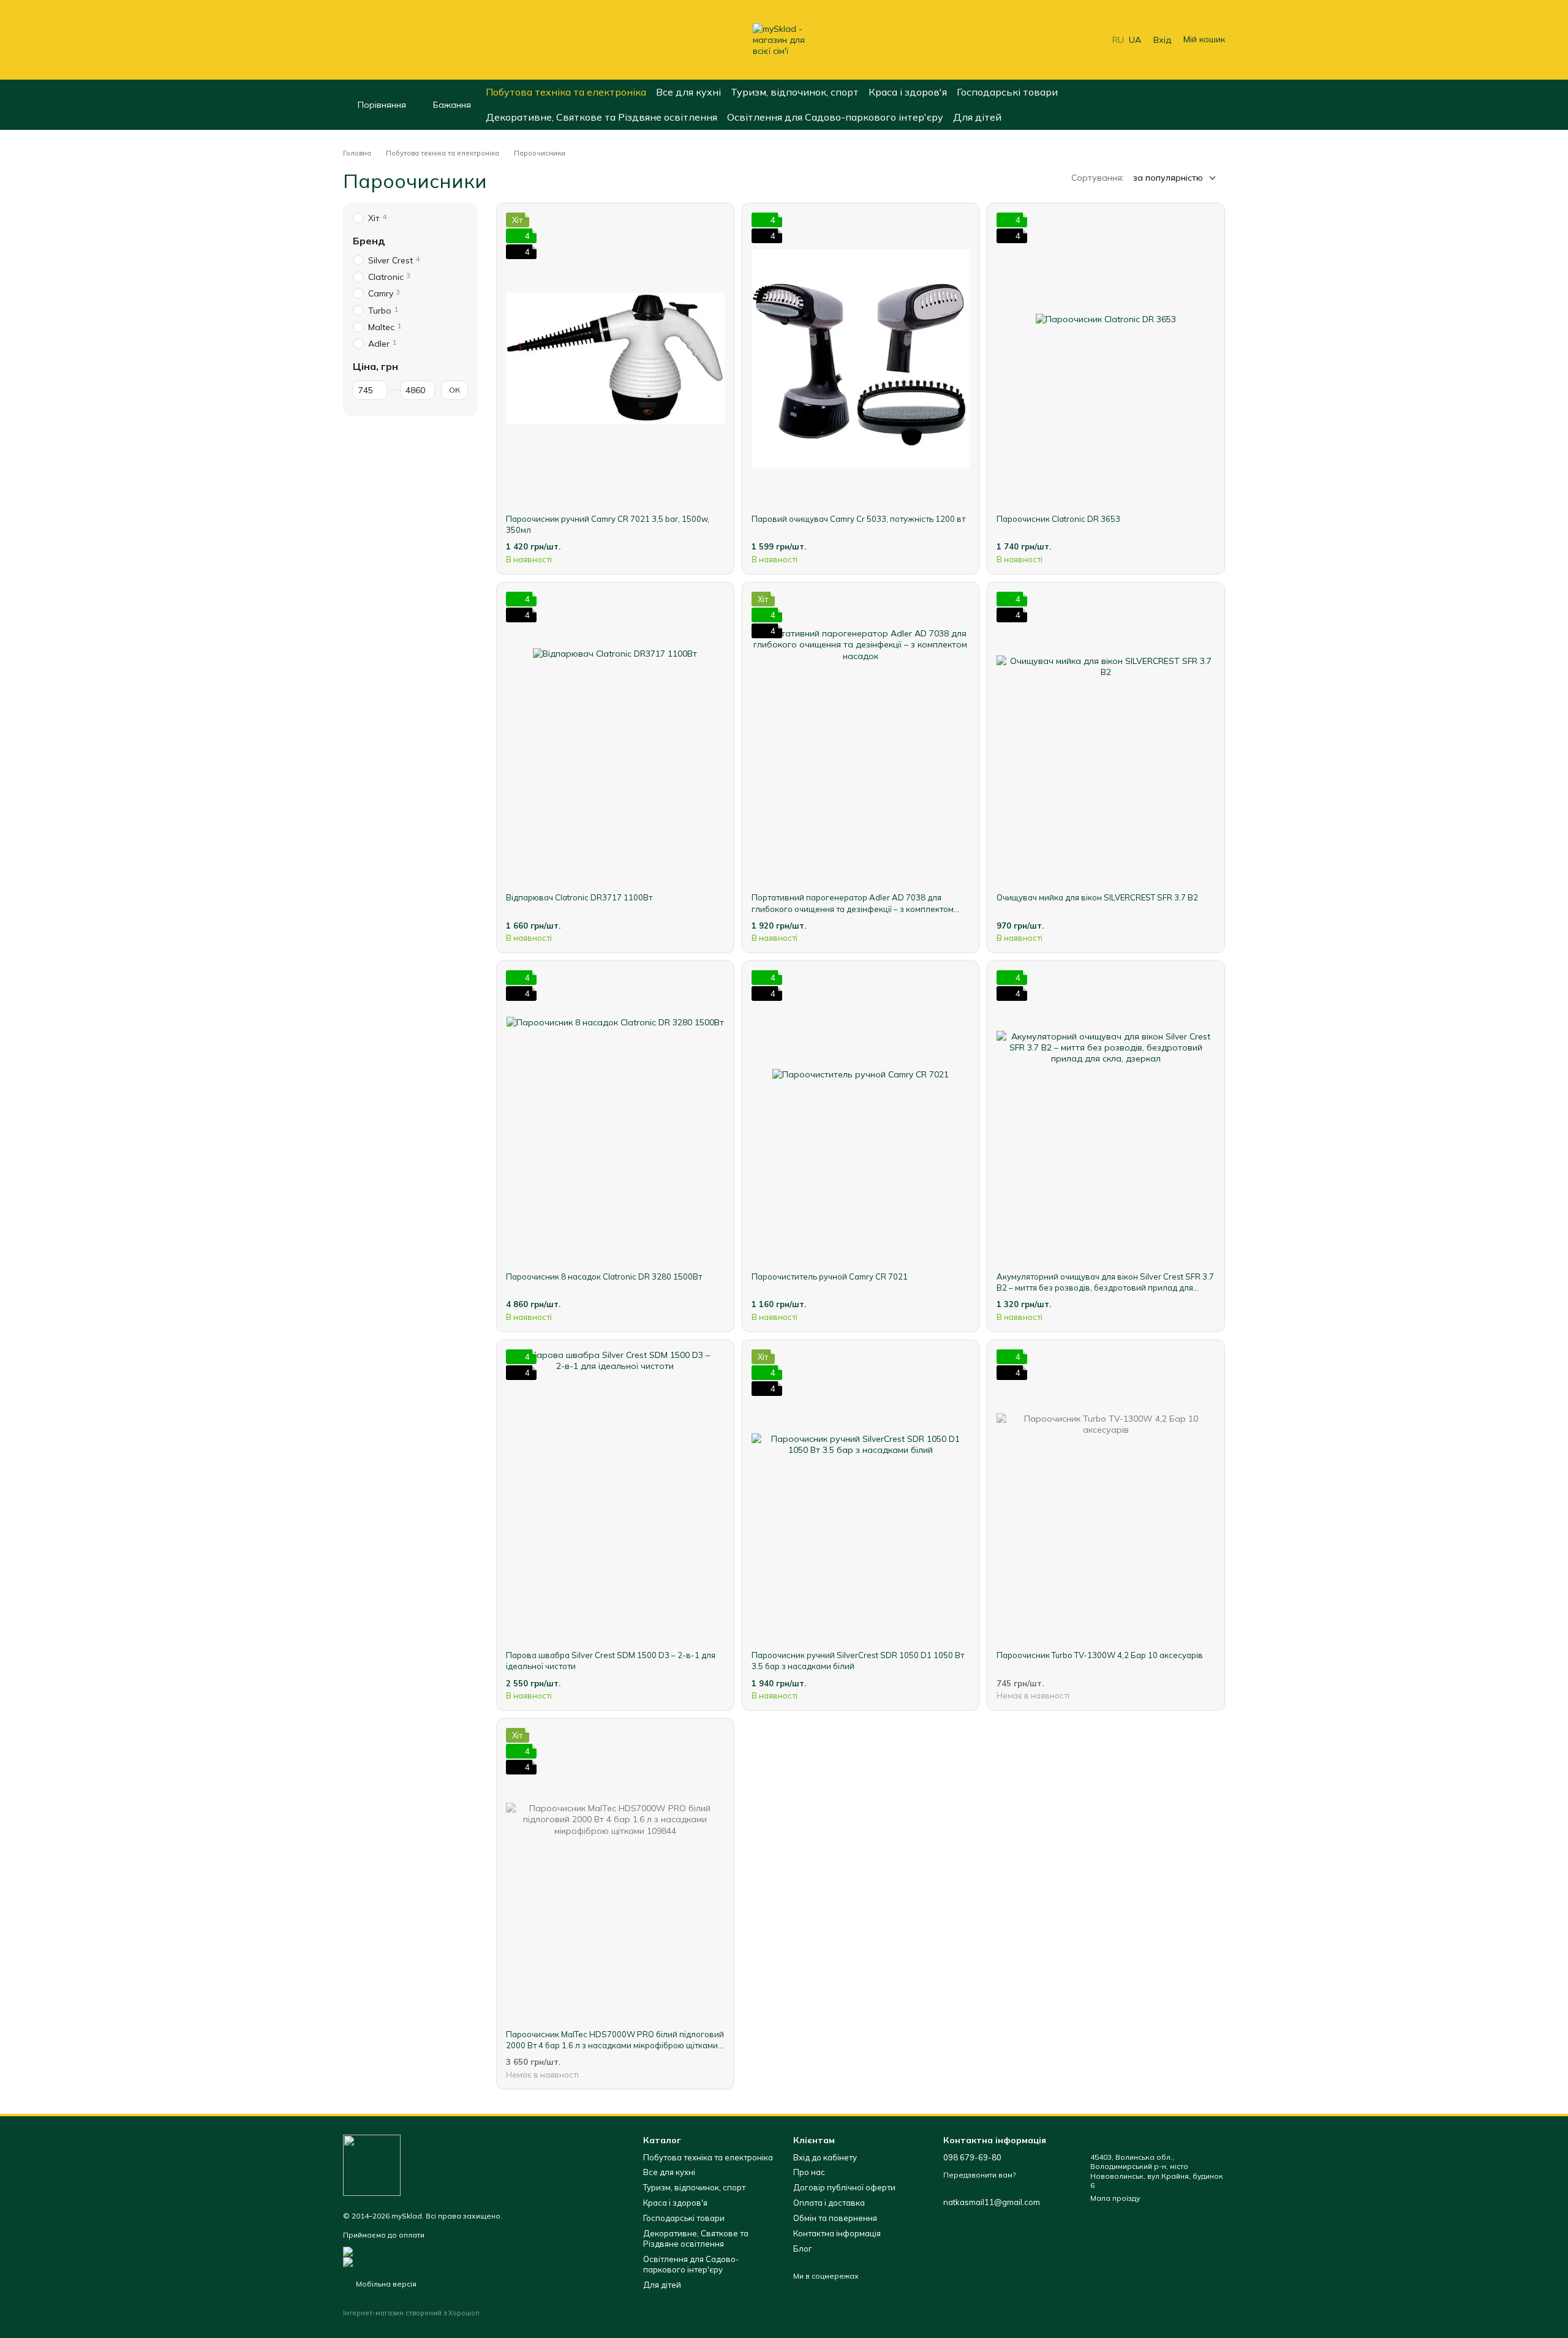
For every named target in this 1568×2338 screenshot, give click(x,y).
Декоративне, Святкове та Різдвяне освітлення (601, 117)
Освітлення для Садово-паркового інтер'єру (835, 117)
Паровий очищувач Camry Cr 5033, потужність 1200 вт (858, 519)
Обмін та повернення (835, 2218)
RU (1118, 40)
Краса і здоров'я (908, 92)
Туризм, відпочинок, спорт (795, 92)
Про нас (809, 2172)
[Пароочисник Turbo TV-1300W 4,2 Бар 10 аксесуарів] (1106, 1495)
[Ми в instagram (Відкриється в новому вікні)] (363, 40)
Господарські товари (1007, 92)
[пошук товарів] (1215, 105)
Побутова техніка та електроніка (566, 92)
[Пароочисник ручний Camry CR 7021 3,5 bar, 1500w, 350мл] (615, 358)
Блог (803, 2249)
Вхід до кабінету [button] (825, 2157)
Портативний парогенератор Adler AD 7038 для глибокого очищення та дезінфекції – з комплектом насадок (853, 908)
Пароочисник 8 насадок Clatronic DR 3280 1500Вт (604, 1276)
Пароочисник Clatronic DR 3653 (1058, 519)
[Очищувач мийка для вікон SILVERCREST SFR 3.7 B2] (1106, 737)
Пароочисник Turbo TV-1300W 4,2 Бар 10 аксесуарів (1100, 1655)
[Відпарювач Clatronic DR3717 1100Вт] (615, 737)
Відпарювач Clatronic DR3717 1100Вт (579, 897)
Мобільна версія (385, 2284)
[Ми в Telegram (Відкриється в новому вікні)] (377, 40)
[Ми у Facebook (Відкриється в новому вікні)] (348, 40)
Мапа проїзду (1115, 2198)
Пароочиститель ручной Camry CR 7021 (830, 1276)
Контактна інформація (837, 2233)
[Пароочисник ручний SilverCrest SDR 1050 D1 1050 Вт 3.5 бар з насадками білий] (861, 1495)
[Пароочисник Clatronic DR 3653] (1106, 358)
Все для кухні (688, 92)
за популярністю (1168, 178)
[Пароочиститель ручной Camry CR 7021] (861, 1116)
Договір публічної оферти (844, 2187)
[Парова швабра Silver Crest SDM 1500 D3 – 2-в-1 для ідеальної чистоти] (615, 1495)
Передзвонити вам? (979, 2175)
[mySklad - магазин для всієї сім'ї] (372, 2164)
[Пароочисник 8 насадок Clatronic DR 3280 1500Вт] (615, 1116)
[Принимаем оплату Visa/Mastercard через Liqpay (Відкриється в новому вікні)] (439, 2251)
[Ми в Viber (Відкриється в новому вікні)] (392, 40)
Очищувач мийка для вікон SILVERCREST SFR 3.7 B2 (1097, 897)
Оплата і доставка (829, 2203)
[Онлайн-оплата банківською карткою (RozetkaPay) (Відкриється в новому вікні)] (443, 2261)
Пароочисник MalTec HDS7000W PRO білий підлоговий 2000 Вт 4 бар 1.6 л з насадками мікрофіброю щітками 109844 (615, 2045)
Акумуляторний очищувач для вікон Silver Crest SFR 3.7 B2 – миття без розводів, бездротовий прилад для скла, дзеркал (1105, 1288)
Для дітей (977, 117)
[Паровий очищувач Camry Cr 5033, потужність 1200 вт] (861, 358)
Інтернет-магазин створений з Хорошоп (411, 2313)
